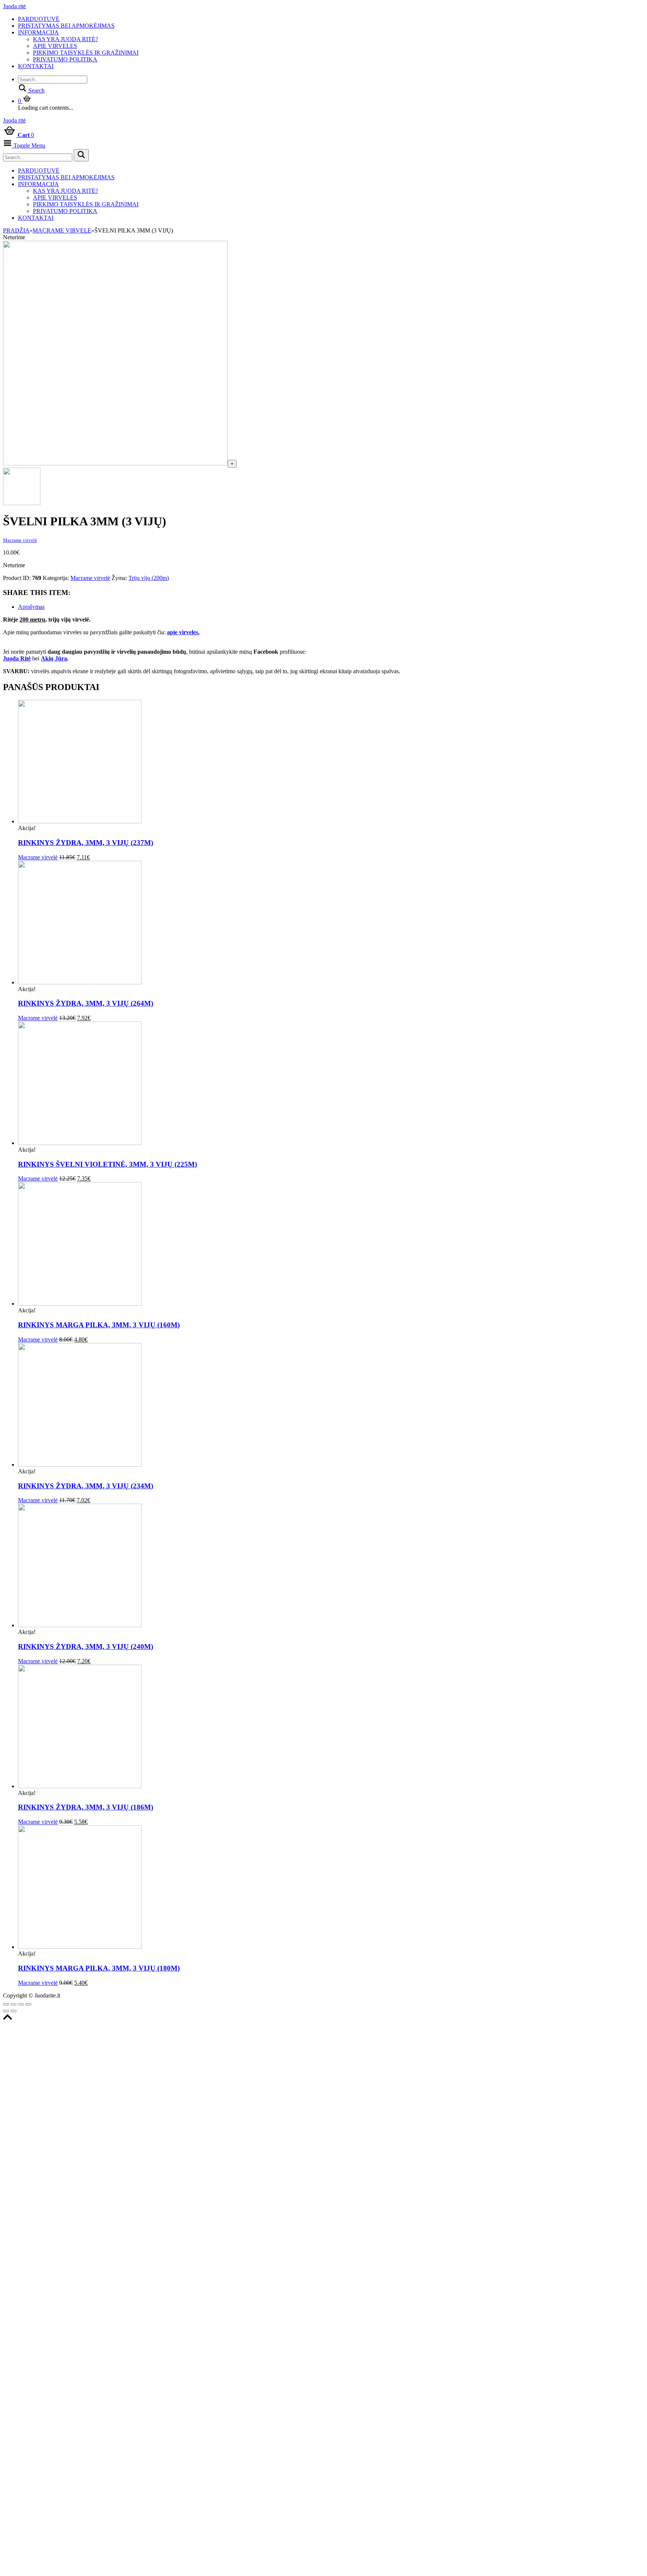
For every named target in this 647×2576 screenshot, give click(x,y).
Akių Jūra (54, 658)
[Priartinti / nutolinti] (28, 2004)
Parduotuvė (39, 19)
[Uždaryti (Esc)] (6, 2004)
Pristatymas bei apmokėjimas (66, 26)
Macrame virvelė (62, 230)
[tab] (331, 607)
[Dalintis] (13, 2004)
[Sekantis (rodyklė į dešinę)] (13, 2011)
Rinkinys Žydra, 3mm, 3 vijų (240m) (86, 1647)
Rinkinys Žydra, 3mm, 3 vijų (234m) (86, 1486)
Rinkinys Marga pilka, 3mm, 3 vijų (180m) (99, 1968)
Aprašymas (31, 607)
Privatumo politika (65, 59)
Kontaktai (36, 66)
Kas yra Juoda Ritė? (66, 39)
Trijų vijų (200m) (149, 578)
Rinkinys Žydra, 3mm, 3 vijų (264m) (86, 1003)
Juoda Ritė (17, 658)
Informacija (38, 32)
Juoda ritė (14, 6)
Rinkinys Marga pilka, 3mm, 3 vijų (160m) (99, 1325)
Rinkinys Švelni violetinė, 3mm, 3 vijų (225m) (107, 1164)
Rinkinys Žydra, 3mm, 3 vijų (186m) (86, 1807)
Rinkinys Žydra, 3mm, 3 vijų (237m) (86, 843)
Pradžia (16, 230)
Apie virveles (55, 46)
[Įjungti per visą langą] (21, 2004)
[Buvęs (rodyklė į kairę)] (6, 2011)
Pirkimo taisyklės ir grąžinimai (86, 53)
